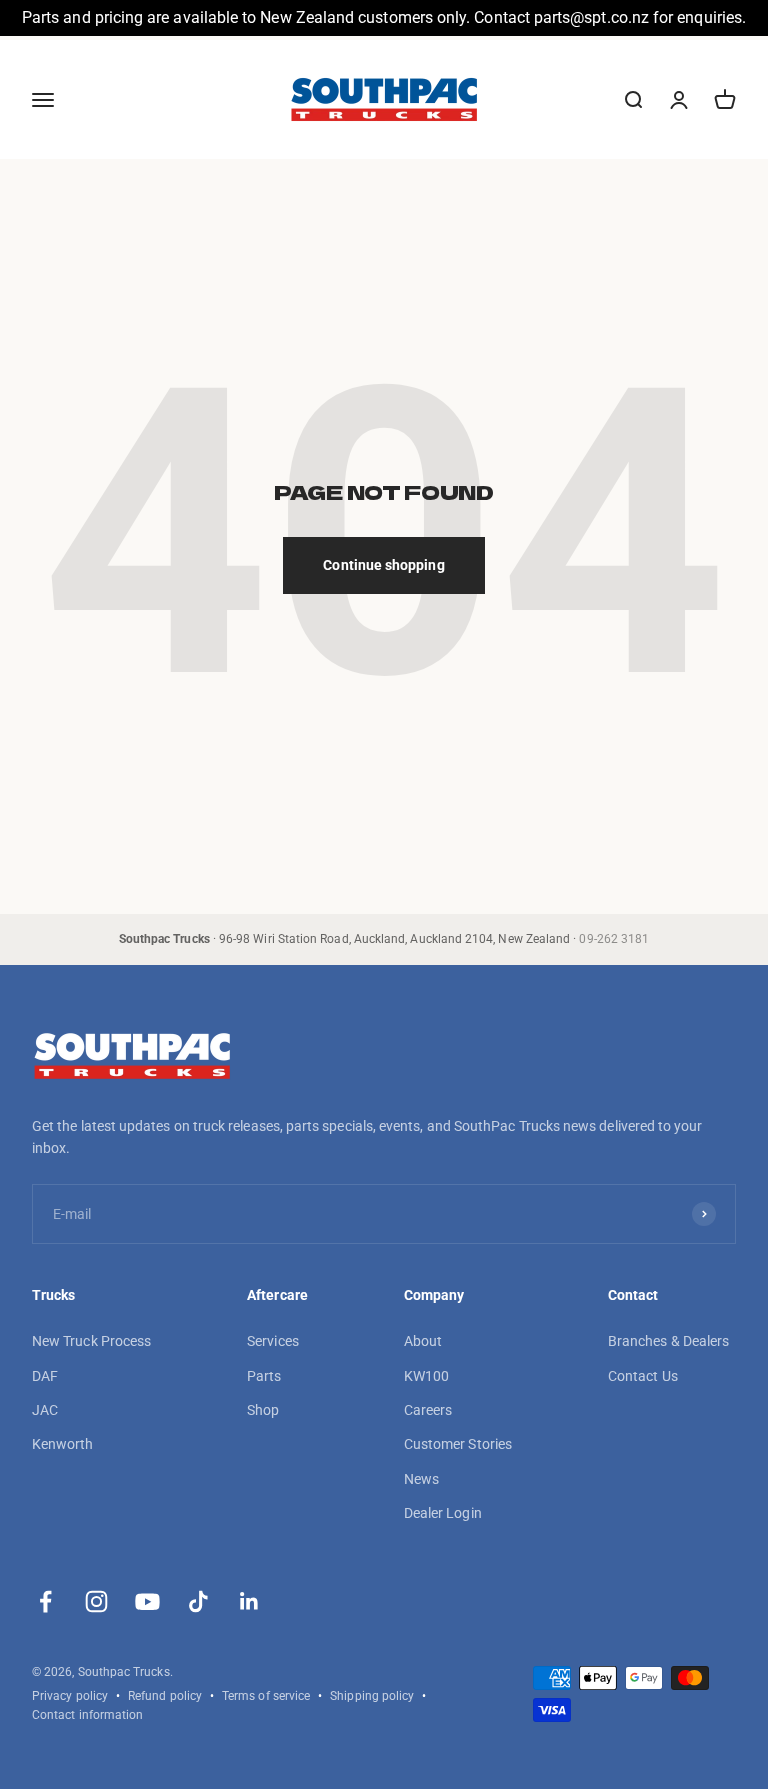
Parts (264, 1376)
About (423, 1341)
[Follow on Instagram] (96, 1601)
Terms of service (266, 1696)
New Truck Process (91, 1341)
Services (273, 1341)
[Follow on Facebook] (45, 1601)
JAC (45, 1410)
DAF (45, 1376)
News (421, 1479)
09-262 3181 (614, 939)
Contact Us (643, 1376)
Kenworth (63, 1444)
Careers (428, 1410)
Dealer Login (443, 1513)
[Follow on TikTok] (198, 1601)
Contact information (87, 1715)
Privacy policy (70, 1696)
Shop (263, 1410)
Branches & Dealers (668, 1341)
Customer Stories (458, 1444)
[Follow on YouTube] (147, 1601)
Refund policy (165, 1696)
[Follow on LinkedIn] (249, 1601)
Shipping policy (372, 1696)
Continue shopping (383, 565)
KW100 (426, 1376)
